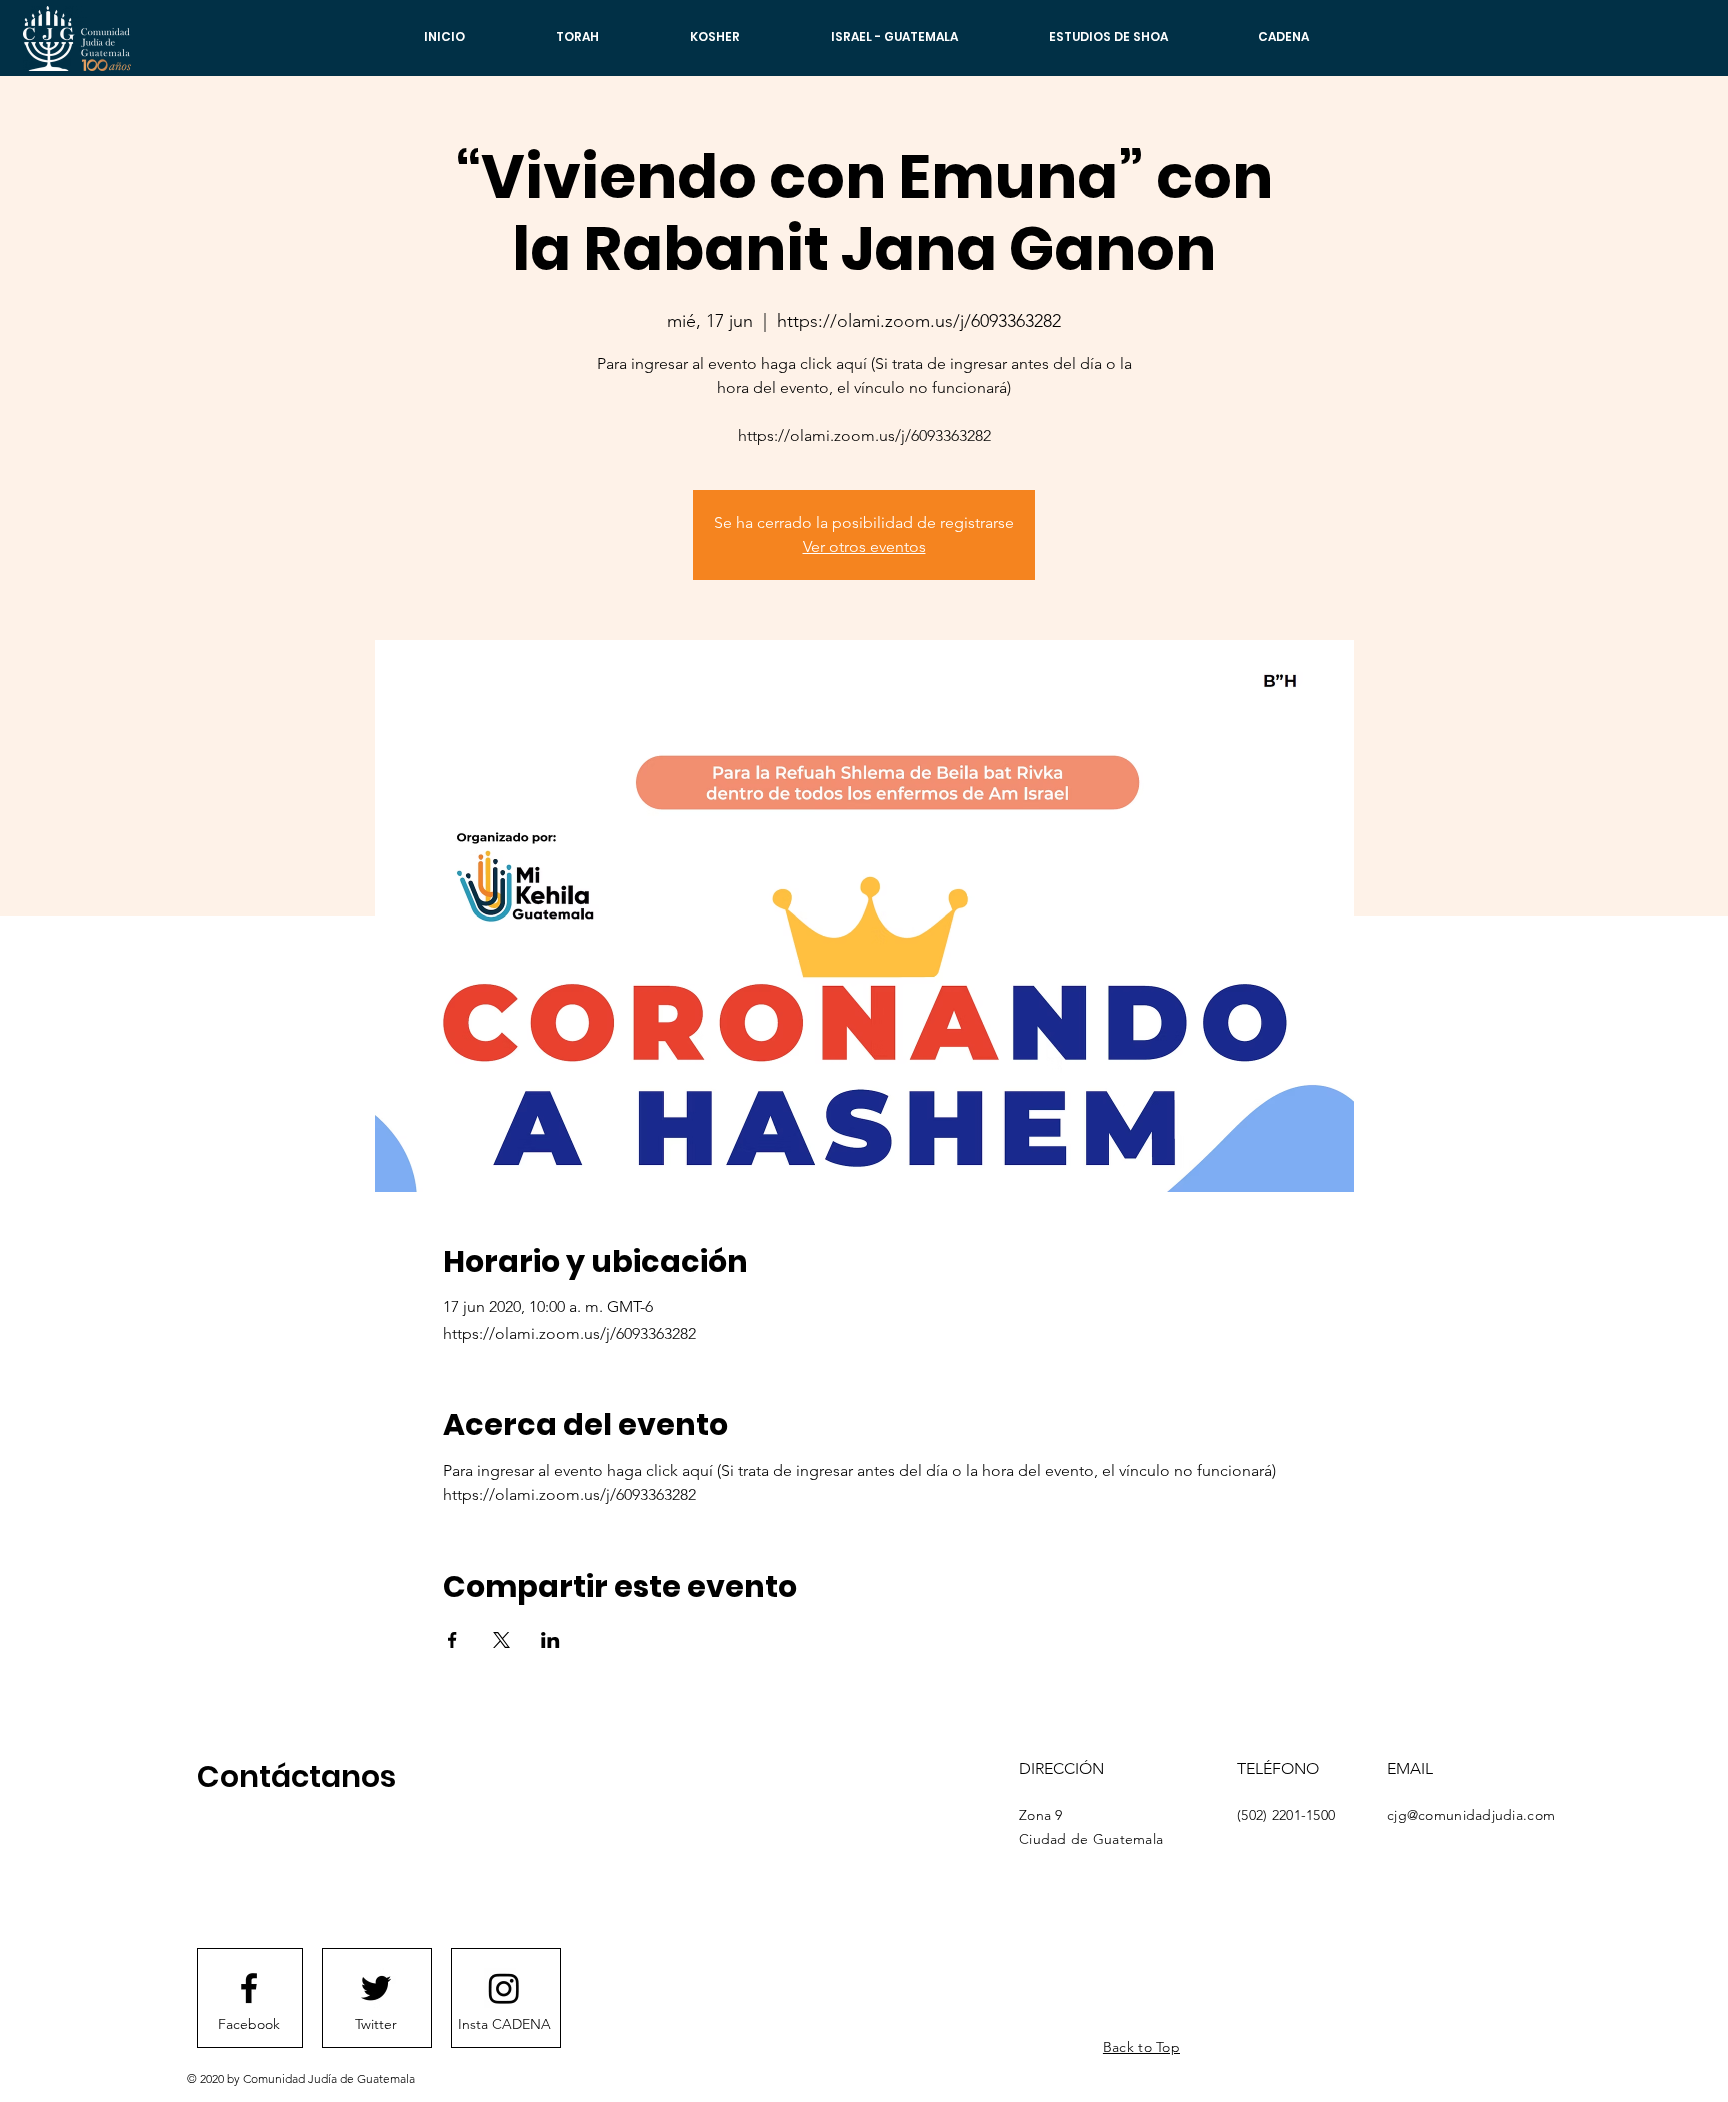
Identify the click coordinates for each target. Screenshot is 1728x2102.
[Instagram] (504, 1988)
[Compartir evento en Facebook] (452, 1640)
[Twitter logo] (376, 1988)
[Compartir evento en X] (501, 1640)
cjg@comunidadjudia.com (1471, 1815)
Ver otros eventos (864, 546)
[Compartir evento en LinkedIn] (550, 1640)
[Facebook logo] (249, 1988)
